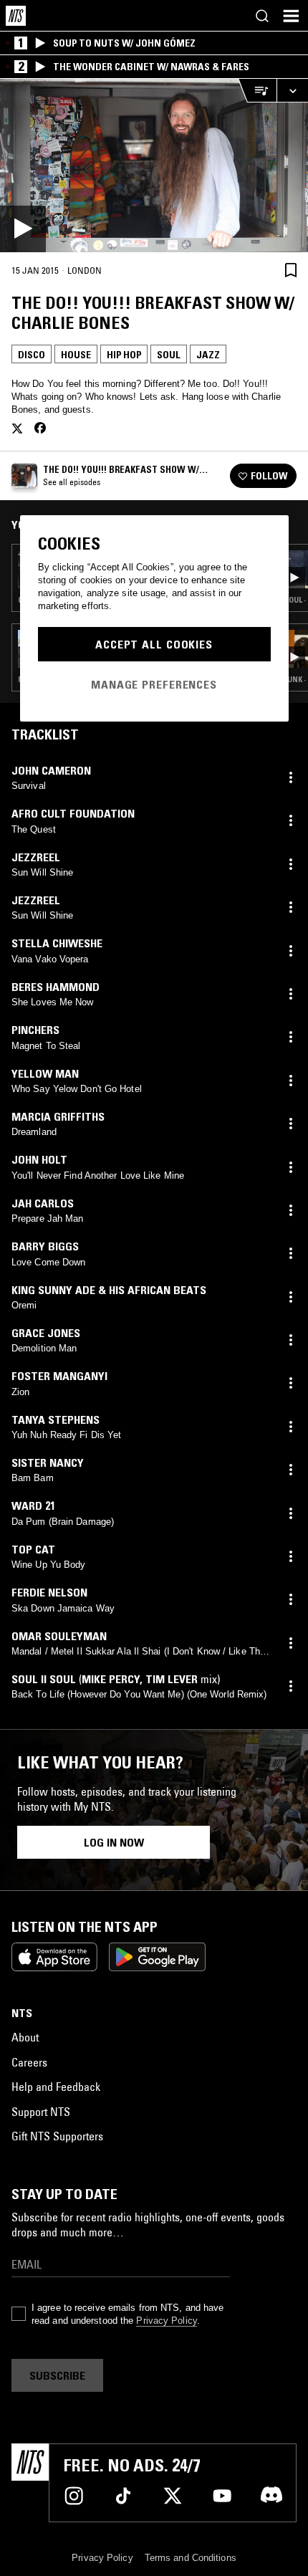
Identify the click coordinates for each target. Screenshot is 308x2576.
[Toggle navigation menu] (291, 16)
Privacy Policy (166, 2321)
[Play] (154, 166)
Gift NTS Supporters (57, 2136)
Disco (32, 355)
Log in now (114, 1842)
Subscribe (57, 2375)
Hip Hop (124, 355)
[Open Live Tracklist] (257, 91)
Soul (169, 355)
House (76, 355)
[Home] (16, 16)
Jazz (208, 355)
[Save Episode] (291, 270)
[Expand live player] (292, 91)
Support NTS (41, 2112)
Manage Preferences (154, 684)
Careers (29, 2062)
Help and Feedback (56, 2087)
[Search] (262, 16)
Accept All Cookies (154, 644)
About (25, 2037)
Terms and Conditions (191, 2558)
